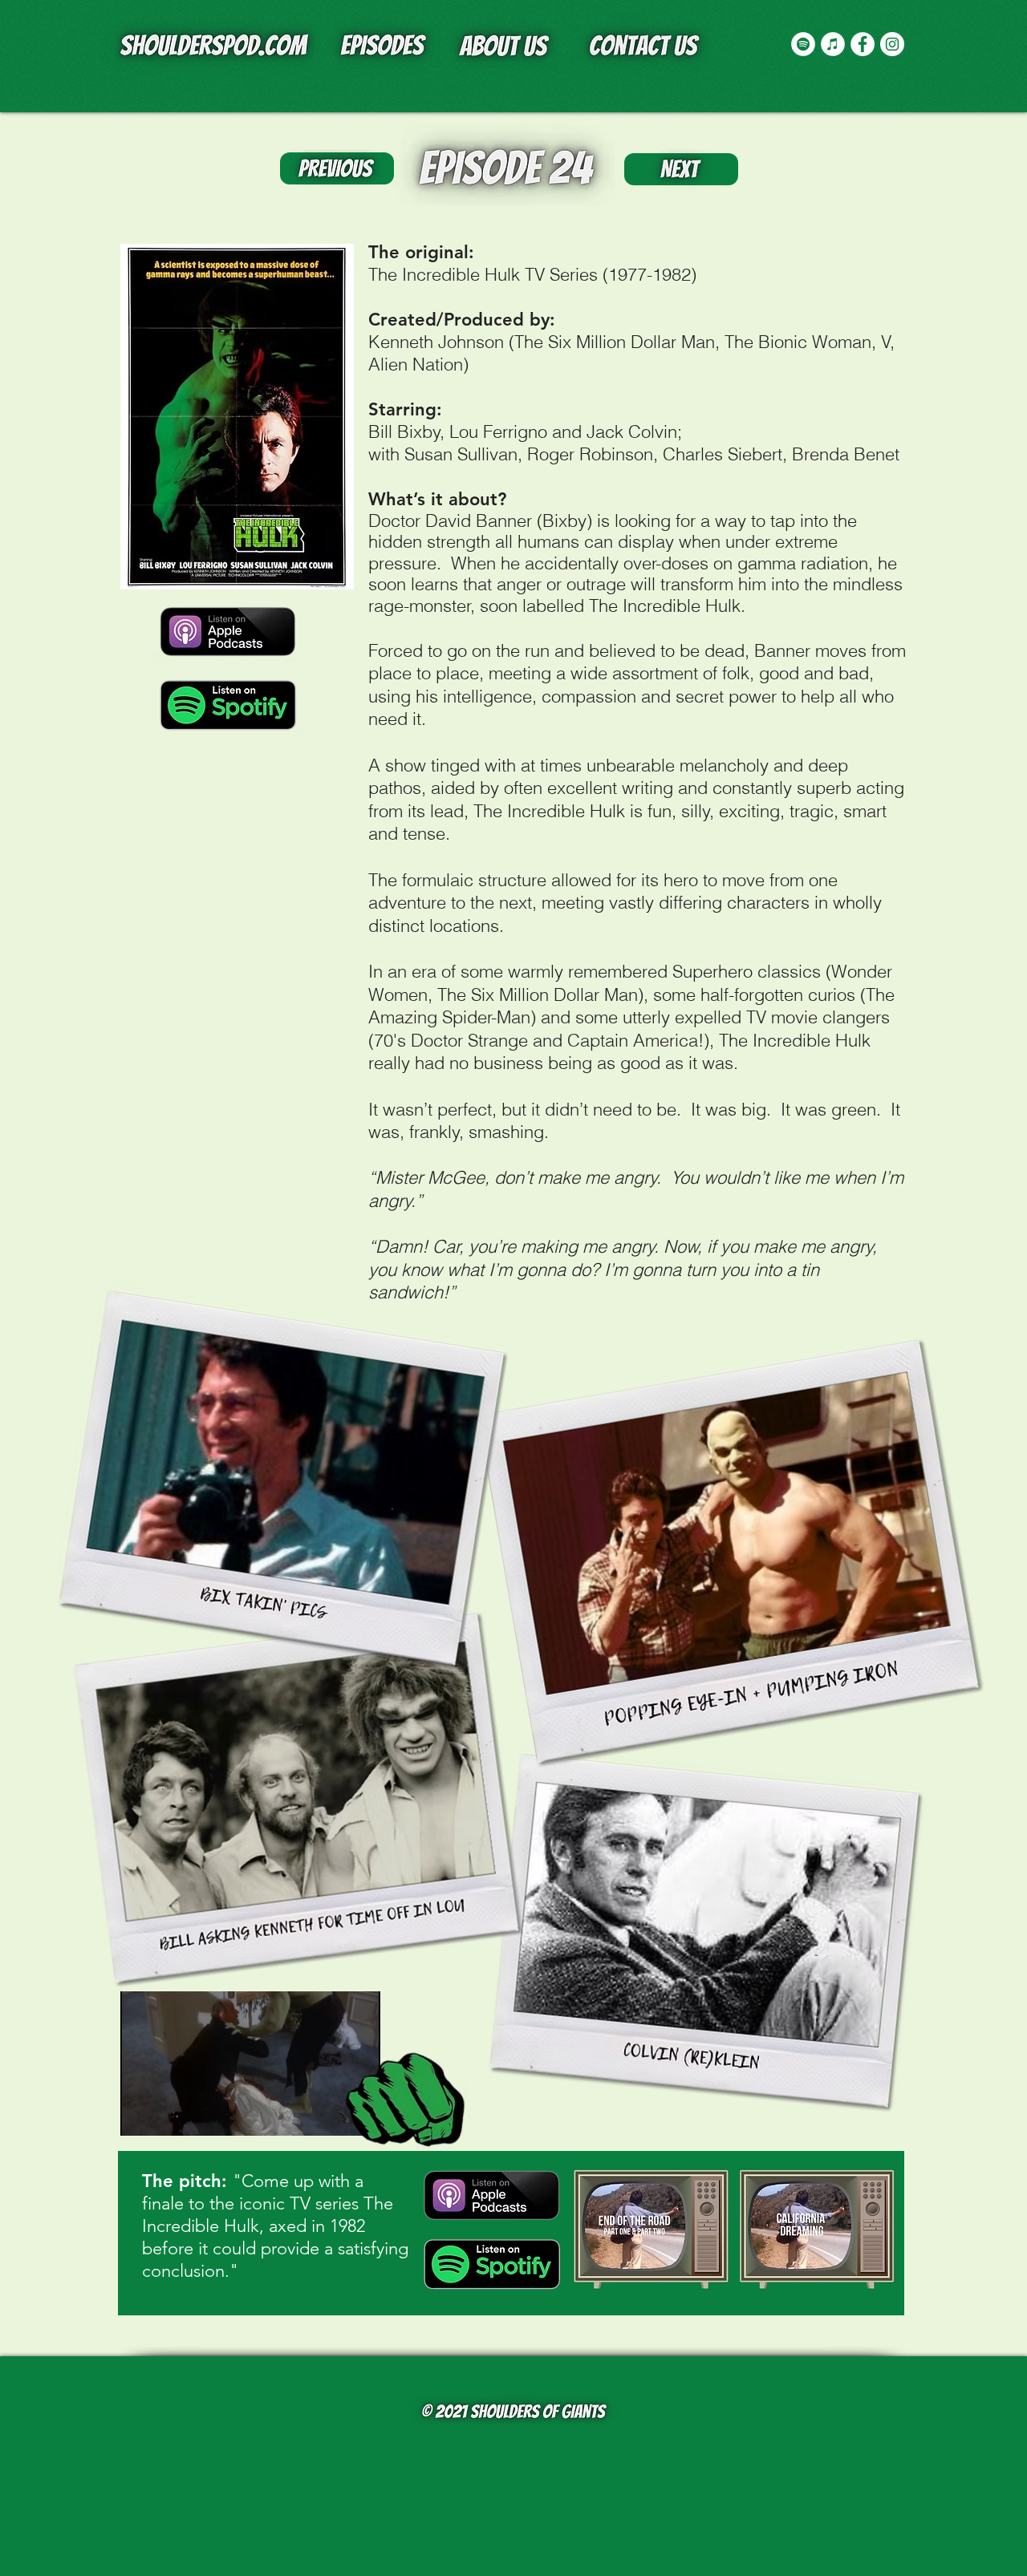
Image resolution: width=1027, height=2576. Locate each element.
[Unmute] (168, 2114)
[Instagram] (892, 44)
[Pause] (141, 2114)
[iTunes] (833, 44)
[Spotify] (803, 44)
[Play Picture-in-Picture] (331, 2114)
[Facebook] (863, 44)
